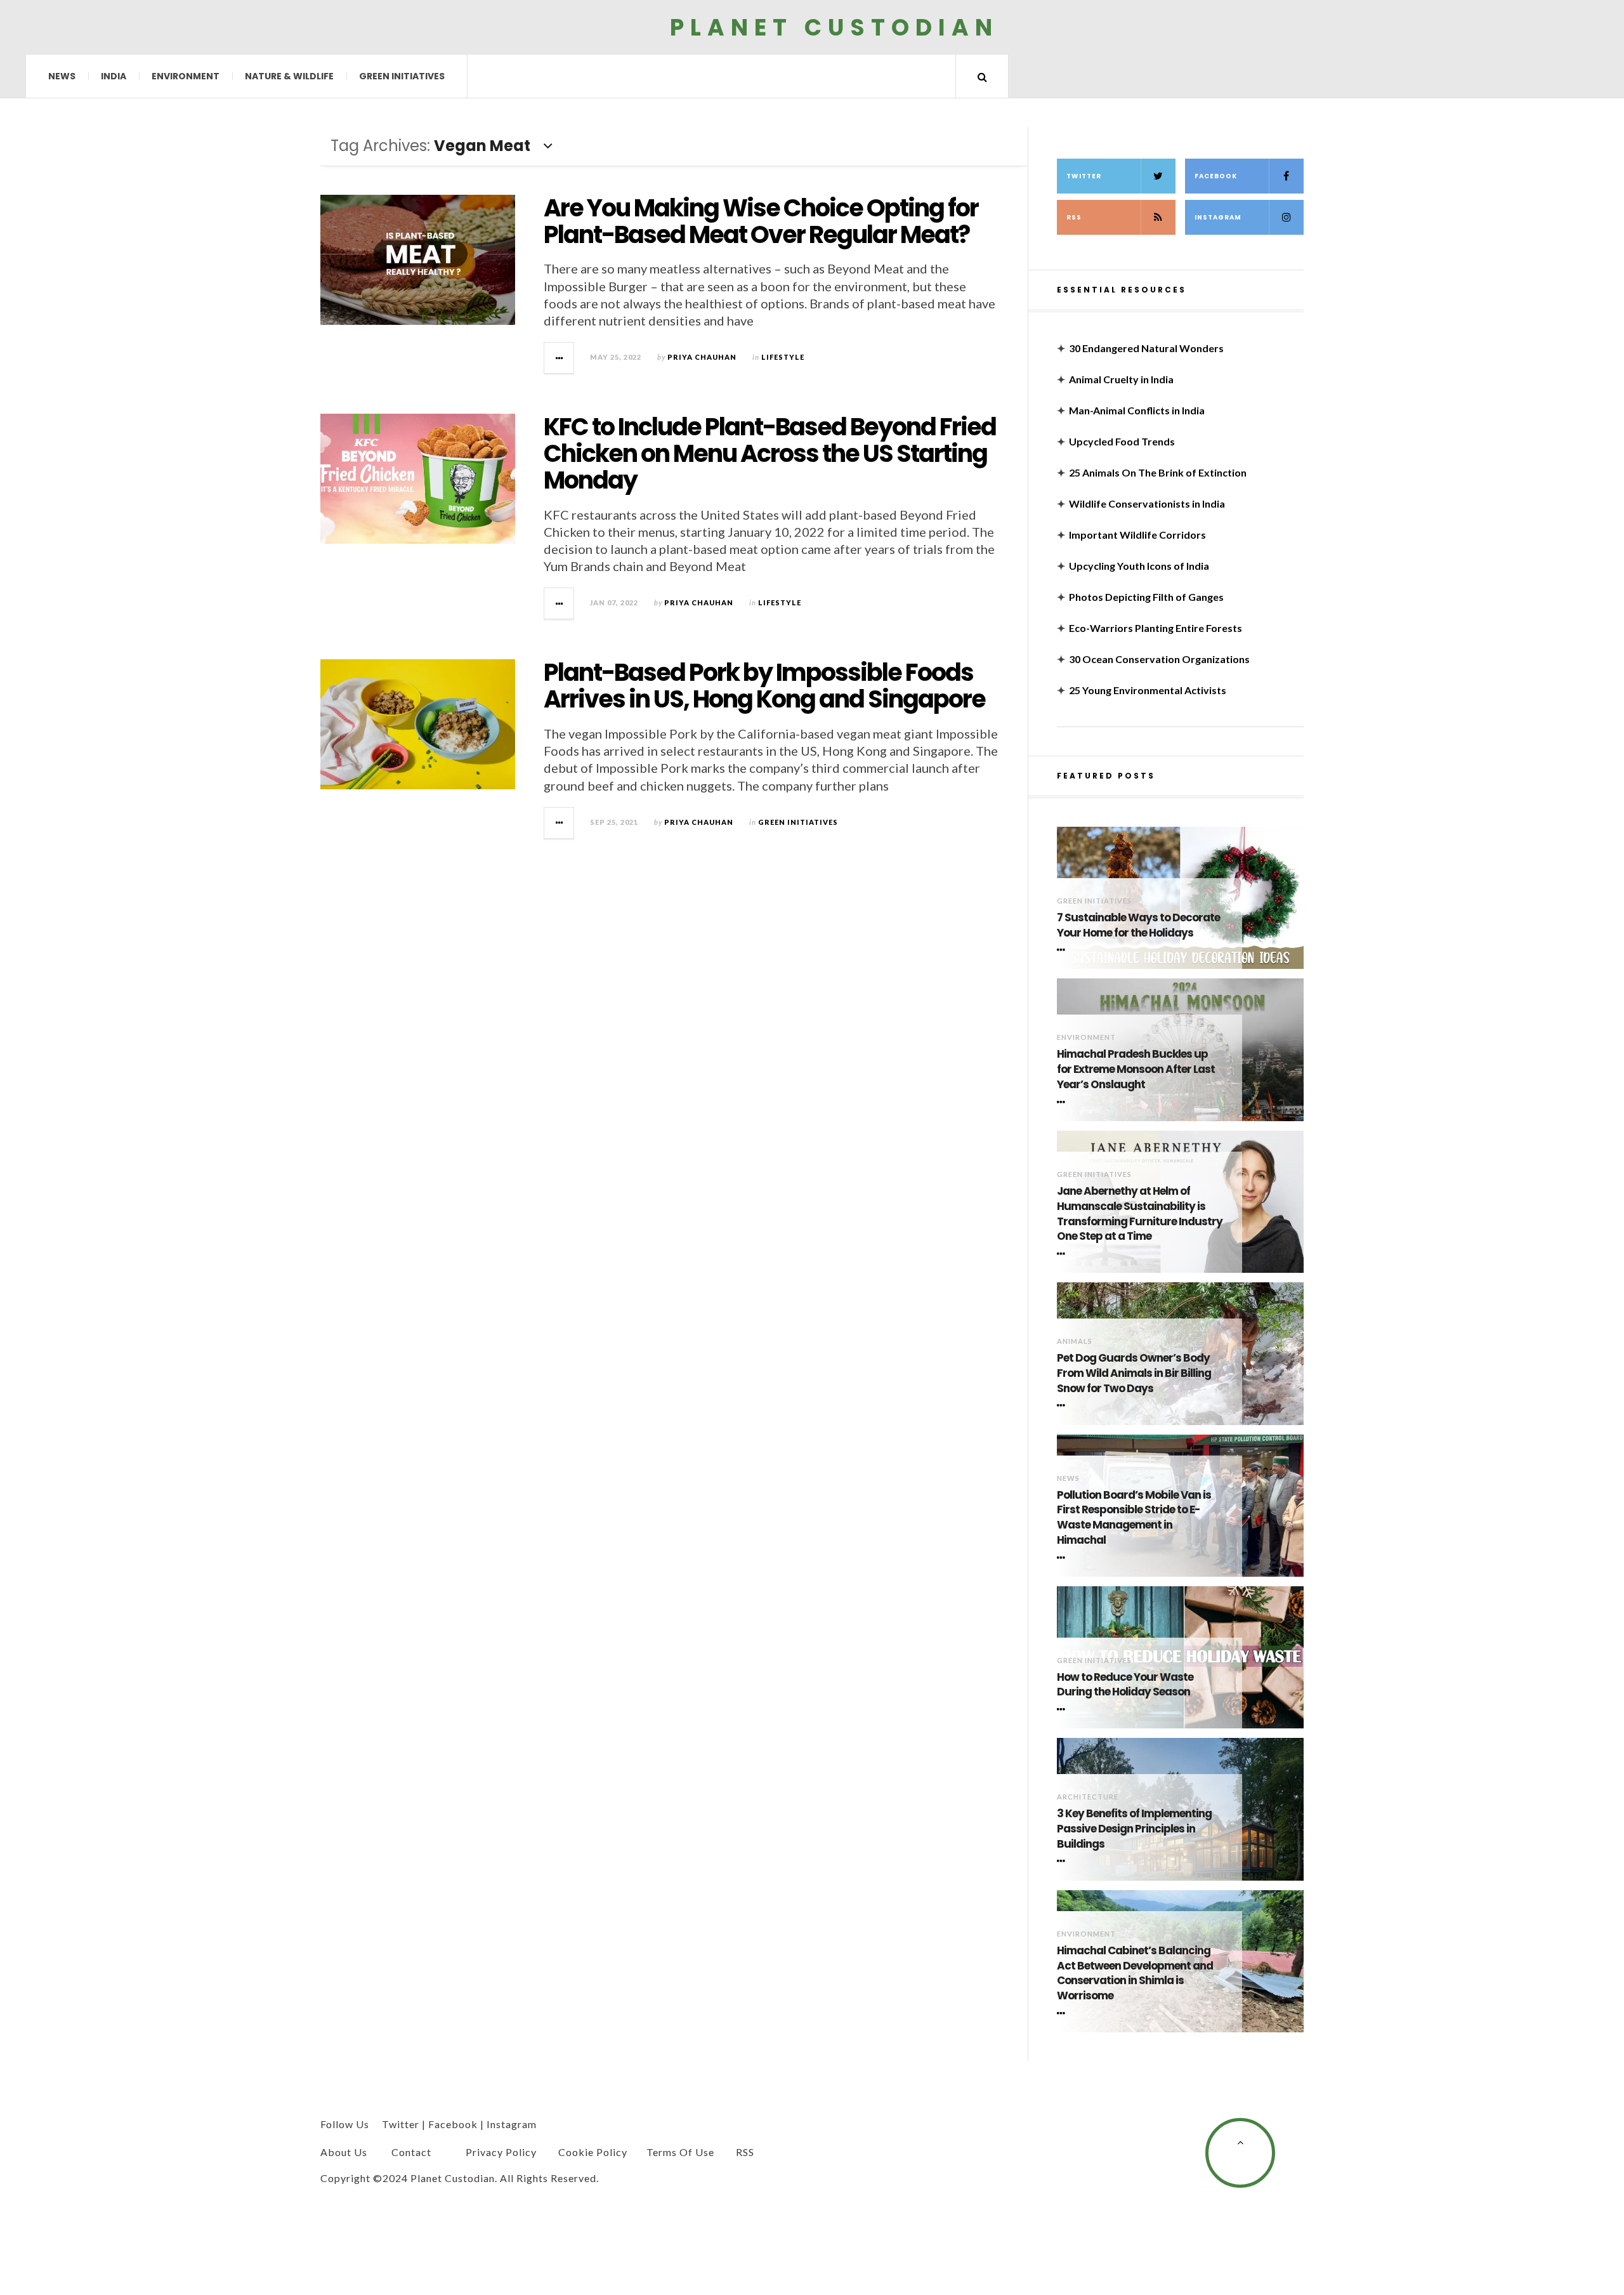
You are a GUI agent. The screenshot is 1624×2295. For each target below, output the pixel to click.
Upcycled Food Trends (1122, 441)
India (114, 76)
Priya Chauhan (702, 357)
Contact (411, 2152)
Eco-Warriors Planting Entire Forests (1156, 628)
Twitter (1084, 176)
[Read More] (1063, 950)
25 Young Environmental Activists (1148, 690)
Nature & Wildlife (289, 76)
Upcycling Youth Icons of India (1139, 566)
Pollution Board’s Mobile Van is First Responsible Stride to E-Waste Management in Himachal (1134, 1518)
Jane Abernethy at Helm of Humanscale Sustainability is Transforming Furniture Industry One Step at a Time (1140, 1214)
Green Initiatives (402, 76)
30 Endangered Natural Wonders (1146, 348)
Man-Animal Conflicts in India (1137, 410)
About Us (344, 2152)
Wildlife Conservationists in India (1147, 503)
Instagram (1218, 217)
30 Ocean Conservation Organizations (1159, 659)
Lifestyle (783, 357)
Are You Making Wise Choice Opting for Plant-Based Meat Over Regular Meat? (761, 221)
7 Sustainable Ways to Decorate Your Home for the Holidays (1138, 925)
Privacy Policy (501, 2152)
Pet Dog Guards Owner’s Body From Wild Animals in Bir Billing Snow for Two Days (1134, 1373)
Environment (186, 76)
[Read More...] (560, 358)
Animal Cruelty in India (1121, 379)
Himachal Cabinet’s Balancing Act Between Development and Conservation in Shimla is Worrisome (1135, 1973)
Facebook (1216, 176)
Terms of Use (680, 2152)
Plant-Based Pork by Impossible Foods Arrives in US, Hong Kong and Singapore (764, 686)
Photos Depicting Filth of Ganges (1146, 597)
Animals (1075, 1341)
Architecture (1088, 1797)
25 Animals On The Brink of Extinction (1158, 472)
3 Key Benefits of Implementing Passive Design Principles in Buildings (1134, 1829)
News (62, 76)
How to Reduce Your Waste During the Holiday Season (1125, 1685)
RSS (1074, 217)
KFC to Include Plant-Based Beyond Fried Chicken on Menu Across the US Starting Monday (770, 453)
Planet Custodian (834, 27)
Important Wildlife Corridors (1137, 535)
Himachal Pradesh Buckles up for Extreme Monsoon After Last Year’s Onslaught (1136, 1069)
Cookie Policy (593, 2152)
